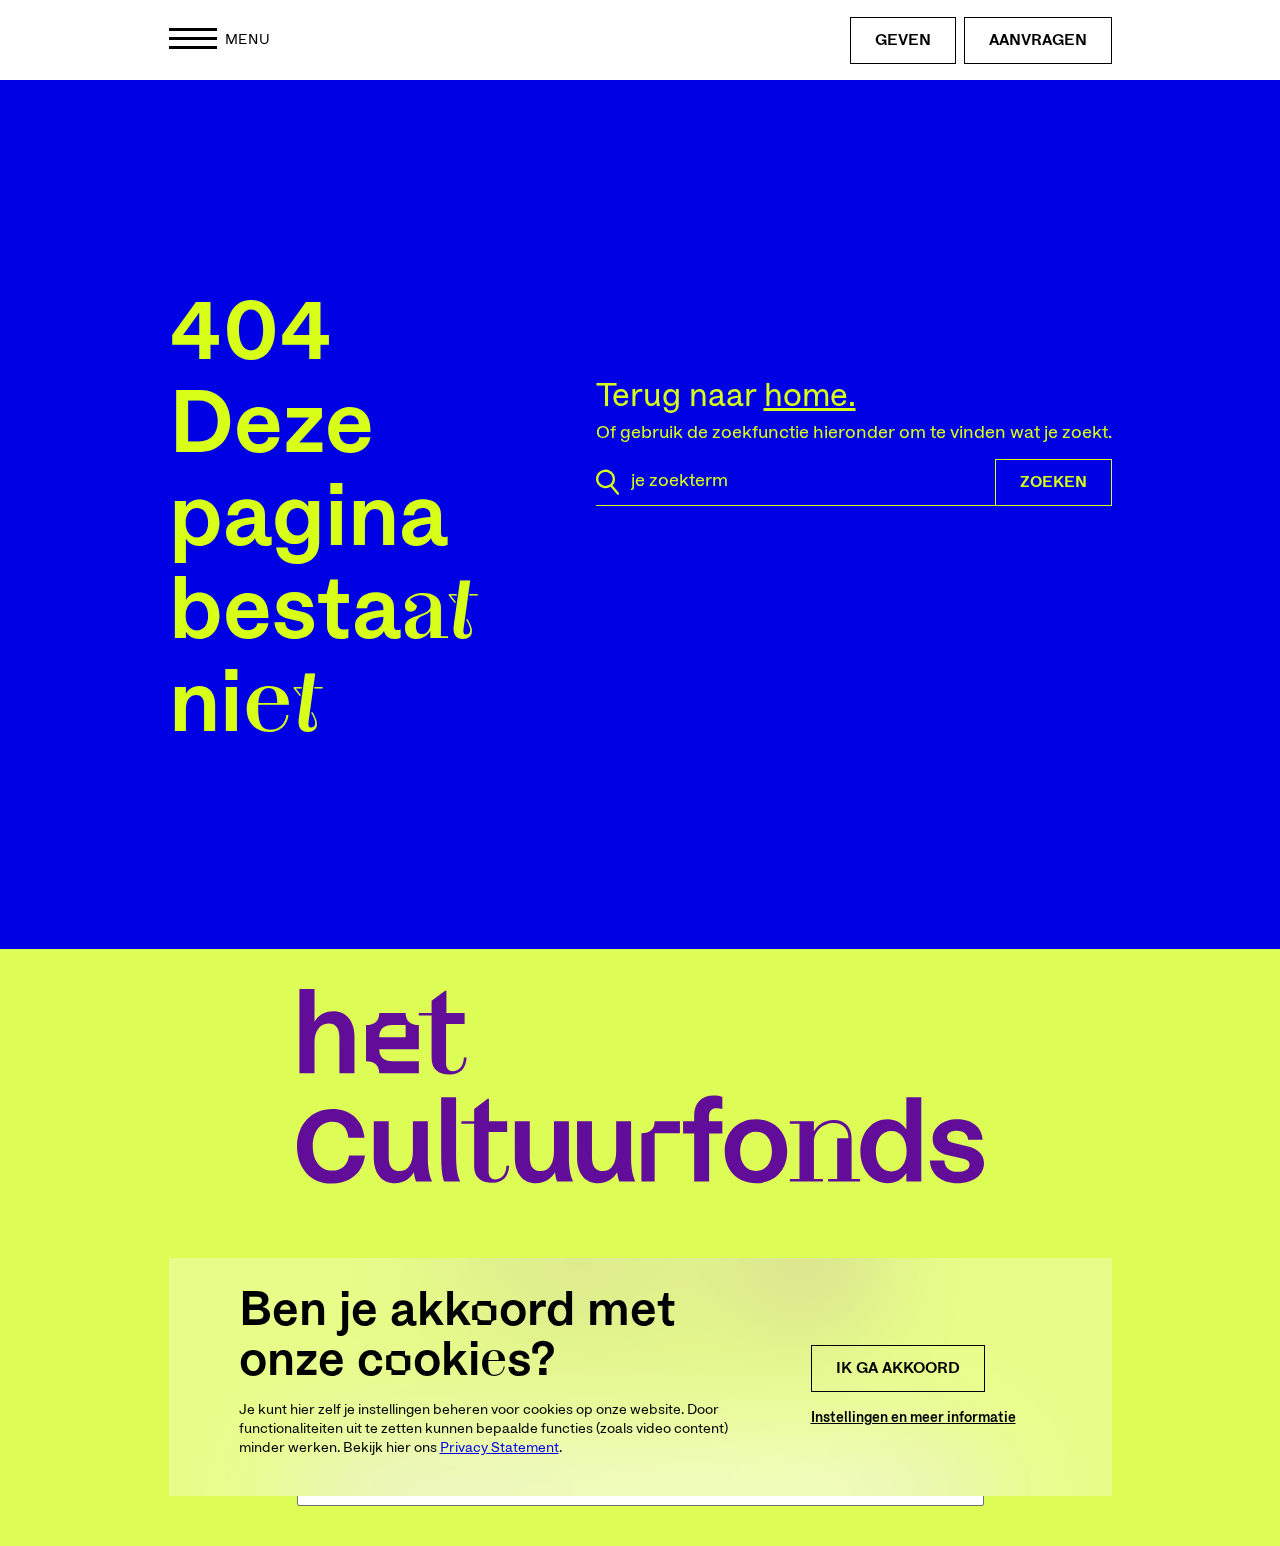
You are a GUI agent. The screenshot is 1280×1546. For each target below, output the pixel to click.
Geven (903, 40)
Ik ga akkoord (898, 1368)
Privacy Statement (499, 1448)
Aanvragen (1038, 40)
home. (810, 396)
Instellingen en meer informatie (913, 1418)
